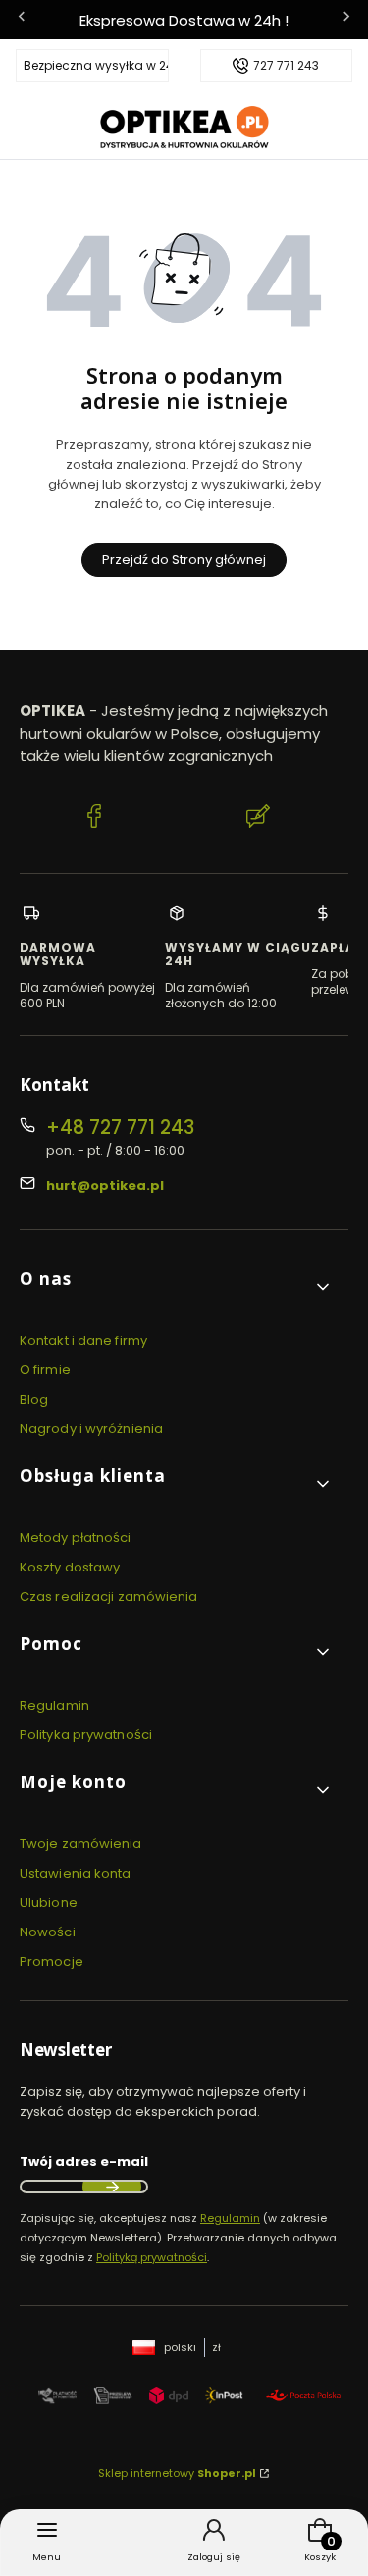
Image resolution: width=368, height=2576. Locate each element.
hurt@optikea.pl (105, 1185)
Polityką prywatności (152, 2257)
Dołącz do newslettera (112, 2187)
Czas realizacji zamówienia (109, 1597)
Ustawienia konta (76, 1873)
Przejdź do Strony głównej (184, 560)
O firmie (45, 1370)
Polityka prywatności (86, 1735)
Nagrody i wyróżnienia (91, 1429)
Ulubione (49, 1903)
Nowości (48, 1932)
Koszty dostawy (70, 1567)
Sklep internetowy (177, 2473)
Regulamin (54, 1705)
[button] (176, 1287)
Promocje (52, 1961)
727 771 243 (286, 66)
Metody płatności (76, 1538)
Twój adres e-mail (84, 2162)
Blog (34, 1399)
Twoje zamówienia (81, 1844)
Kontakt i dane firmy (83, 1340)
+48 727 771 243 (120, 1128)
